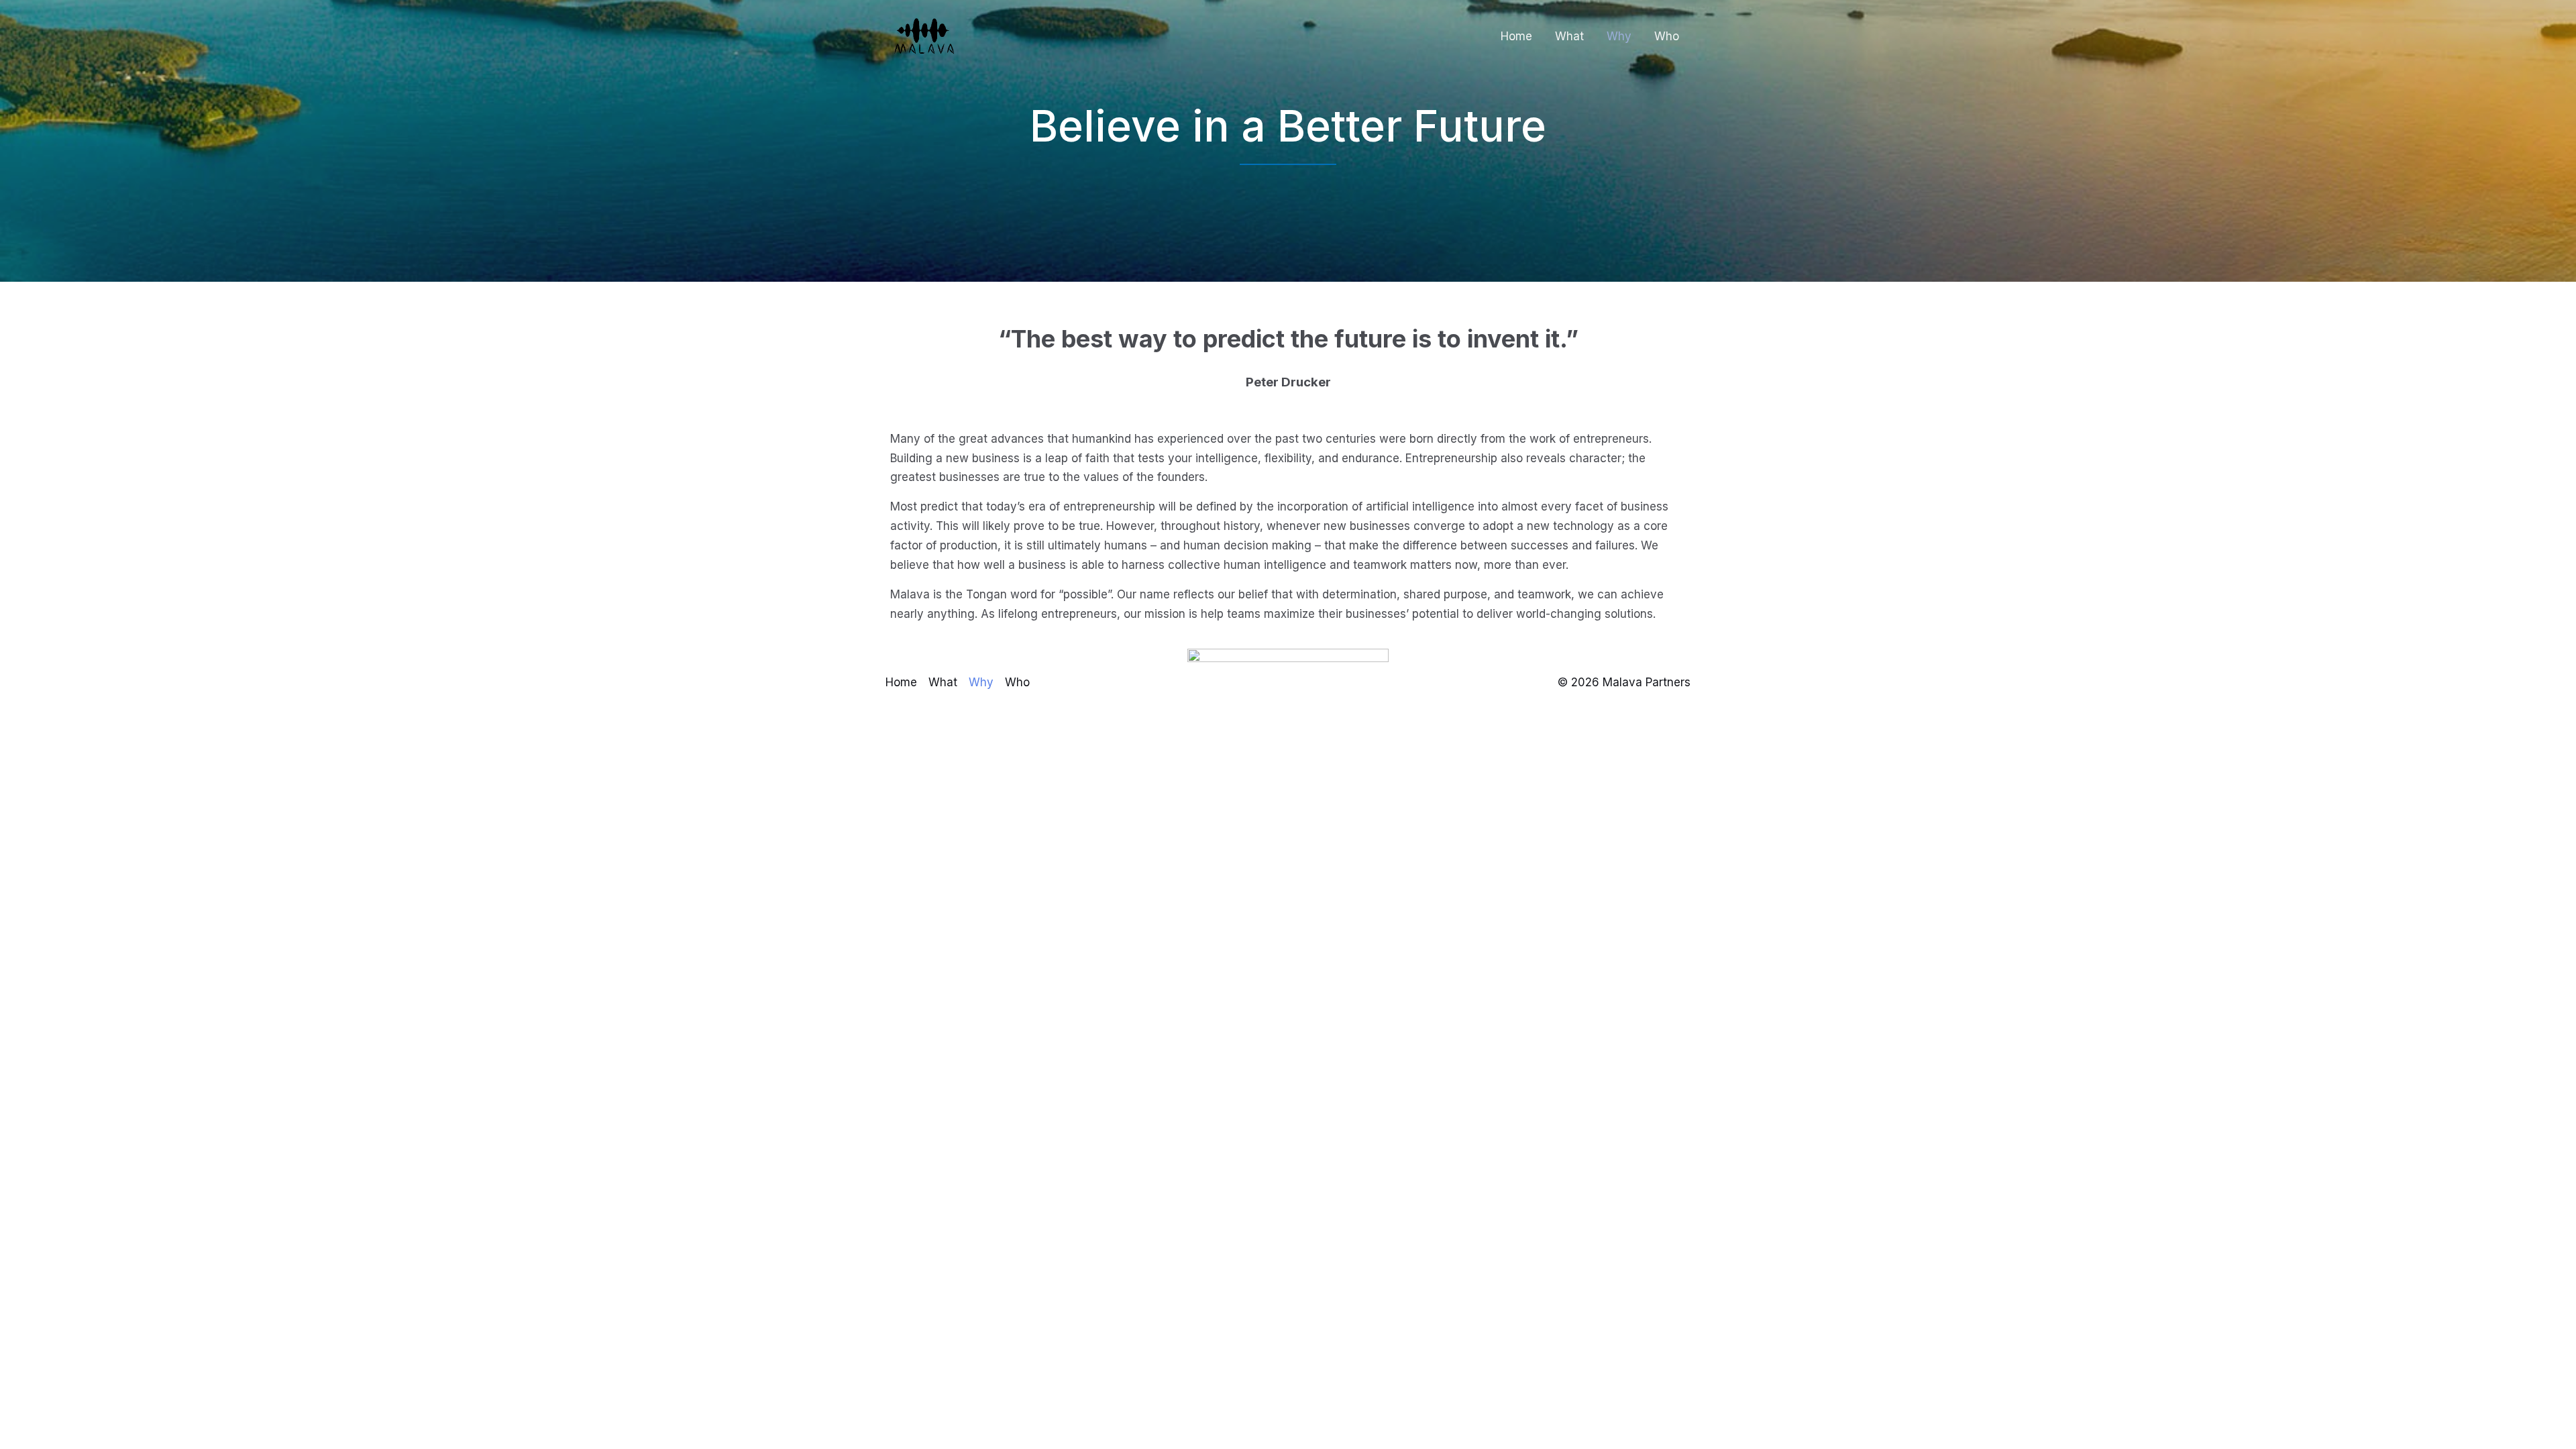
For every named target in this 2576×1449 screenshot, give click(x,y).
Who (1667, 36)
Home (1516, 36)
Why (1619, 36)
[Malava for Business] (926, 36)
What (1569, 36)
